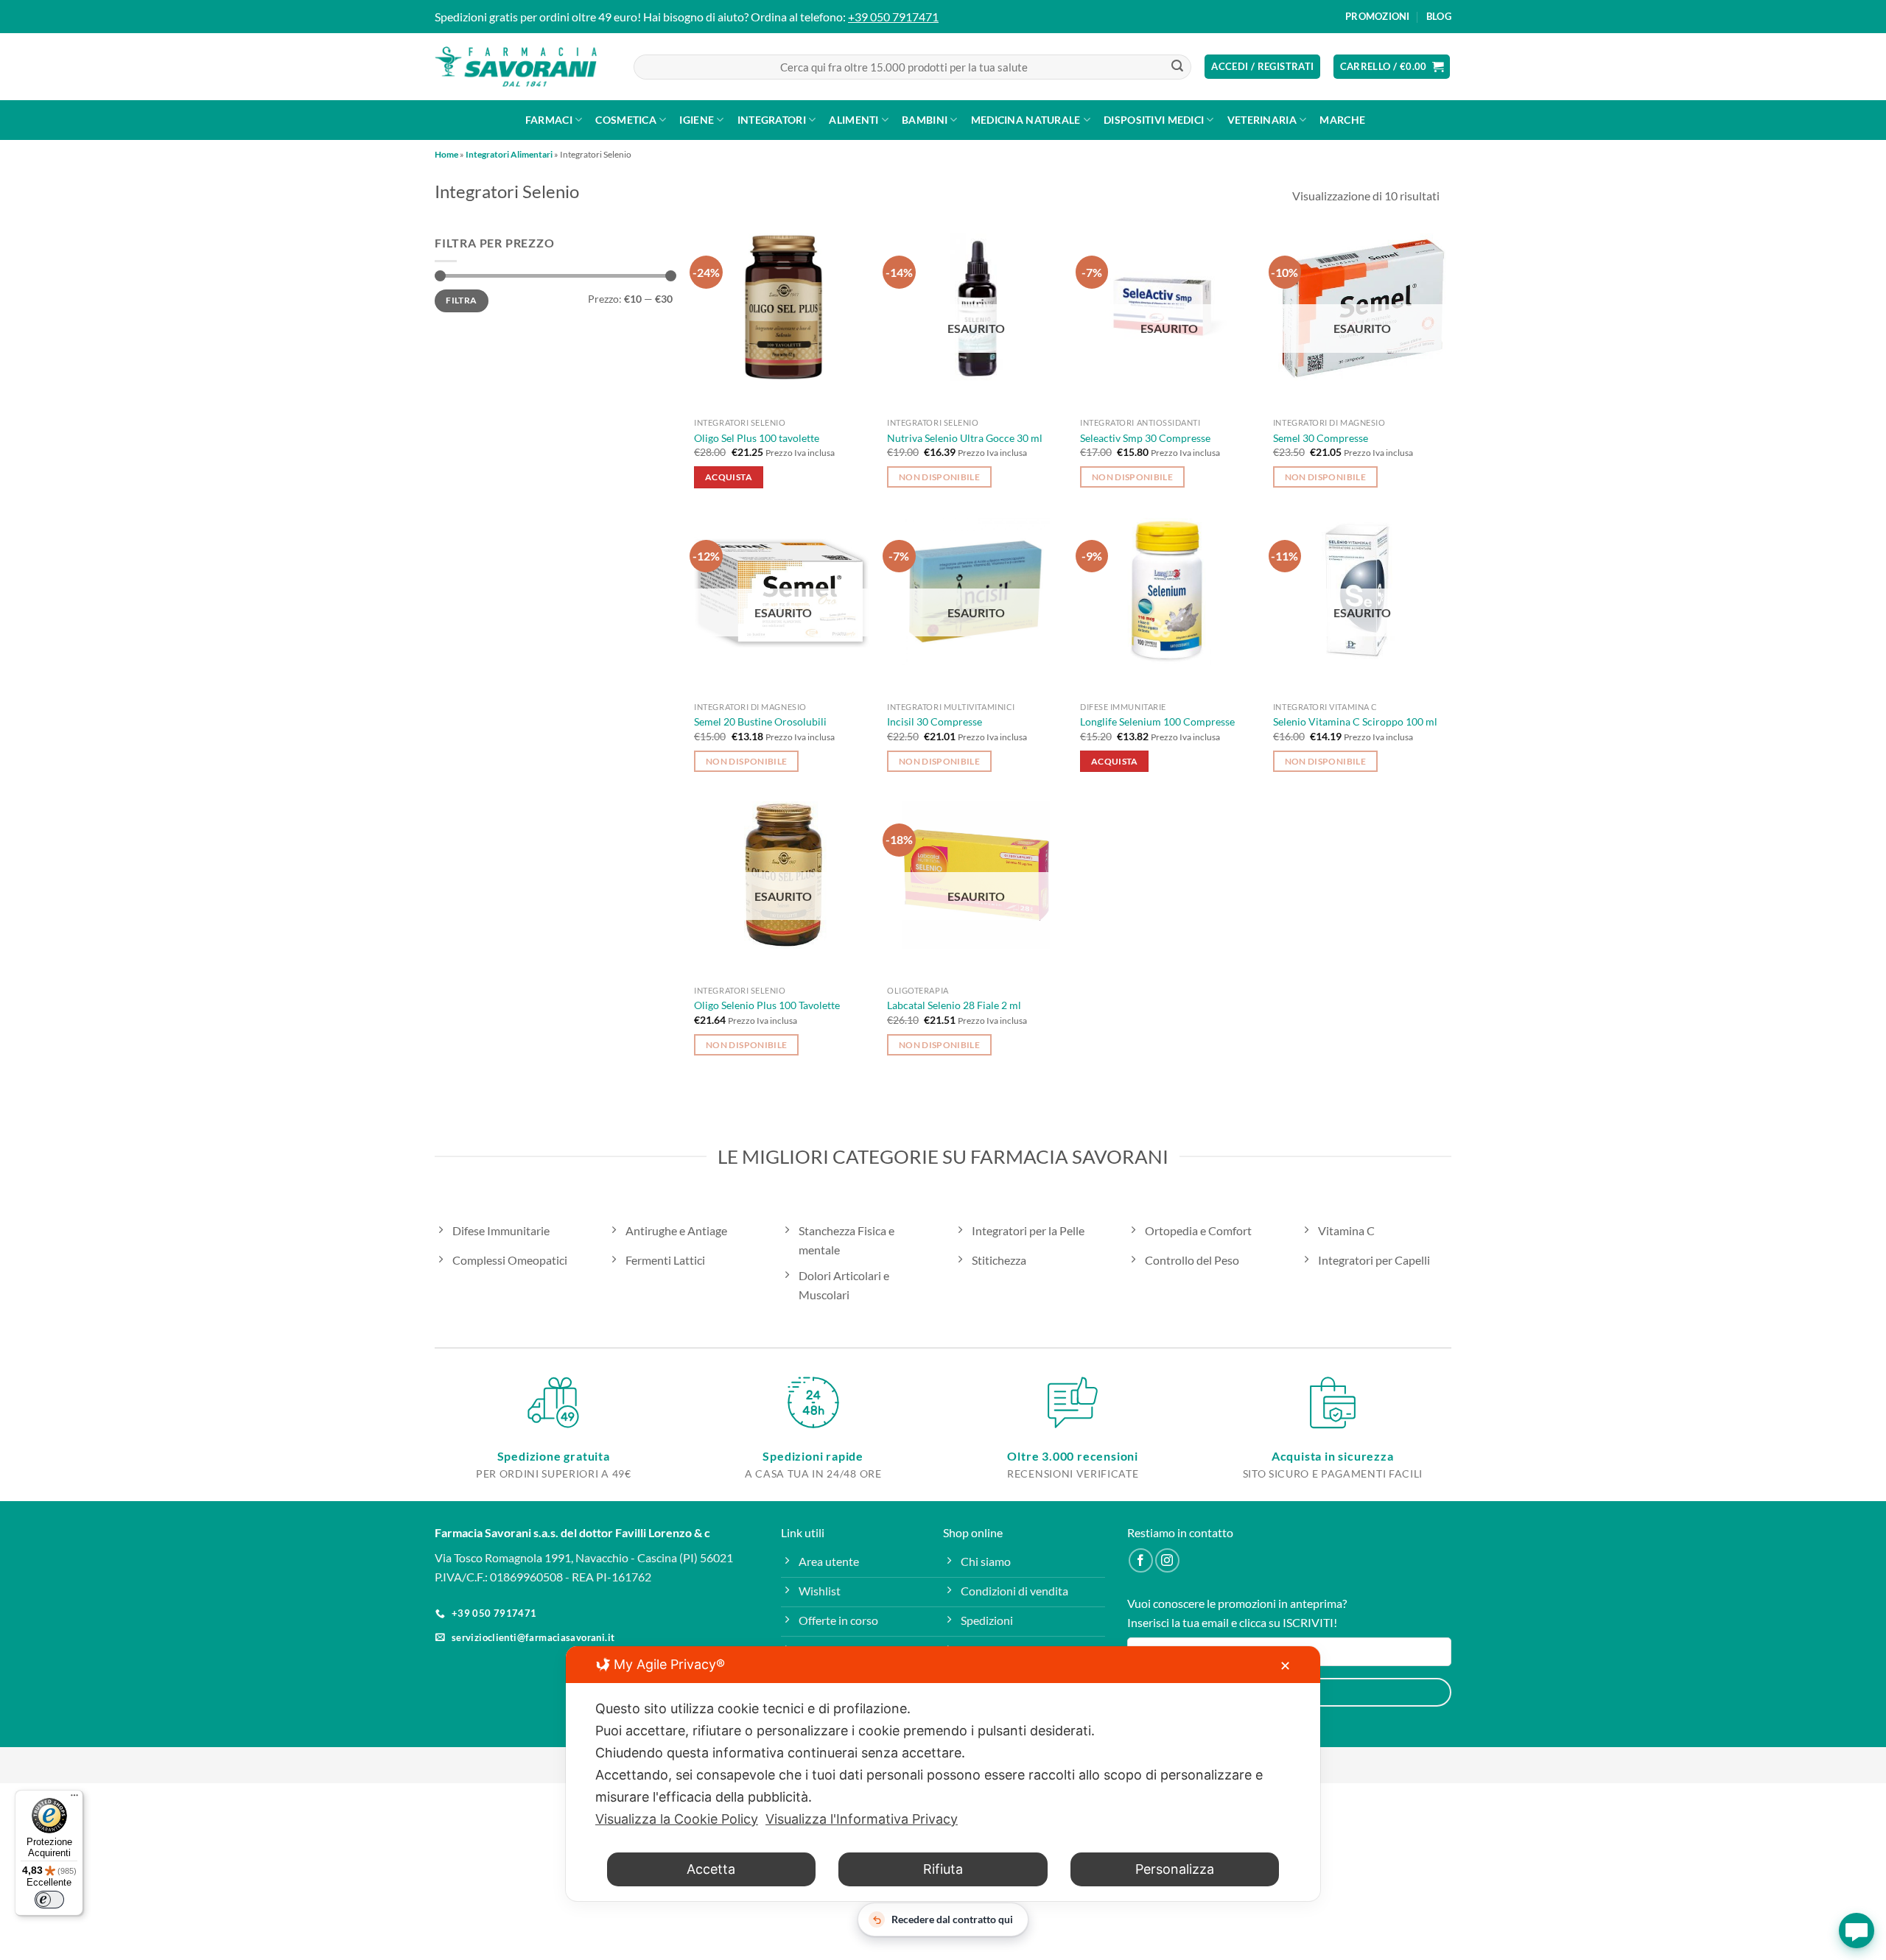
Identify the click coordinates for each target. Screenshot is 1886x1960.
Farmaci (549, 120)
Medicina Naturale (1026, 120)
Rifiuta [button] (943, 1869)
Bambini (925, 120)
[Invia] (1177, 67)
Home (446, 154)
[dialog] (943, 1774)
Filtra (461, 301)
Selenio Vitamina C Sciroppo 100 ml (1355, 721)
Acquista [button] (729, 477)
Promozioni (1378, 16)
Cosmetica (626, 120)
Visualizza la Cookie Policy (677, 1819)
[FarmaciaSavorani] (516, 67)
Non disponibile (939, 477)
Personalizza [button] (1175, 1869)
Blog (1439, 16)
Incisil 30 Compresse (935, 721)
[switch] (49, 1900)
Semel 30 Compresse (1321, 438)
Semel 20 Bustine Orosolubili (760, 721)
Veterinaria (1262, 120)
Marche (1342, 120)
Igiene (697, 120)
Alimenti (853, 120)
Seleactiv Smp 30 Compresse (1145, 438)
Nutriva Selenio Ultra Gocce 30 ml (965, 438)
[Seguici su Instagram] (1167, 1560)
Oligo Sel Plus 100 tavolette (757, 438)
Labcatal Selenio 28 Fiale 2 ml (954, 1005)
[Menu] (74, 1799)
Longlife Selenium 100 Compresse (1157, 721)
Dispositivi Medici (1154, 120)
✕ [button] (1285, 1666)
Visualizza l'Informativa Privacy (862, 1819)
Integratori (772, 120)
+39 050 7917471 (893, 17)
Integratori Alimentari (509, 154)
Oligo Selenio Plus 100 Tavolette (767, 1005)
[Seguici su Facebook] (1141, 1560)
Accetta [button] (711, 1869)
